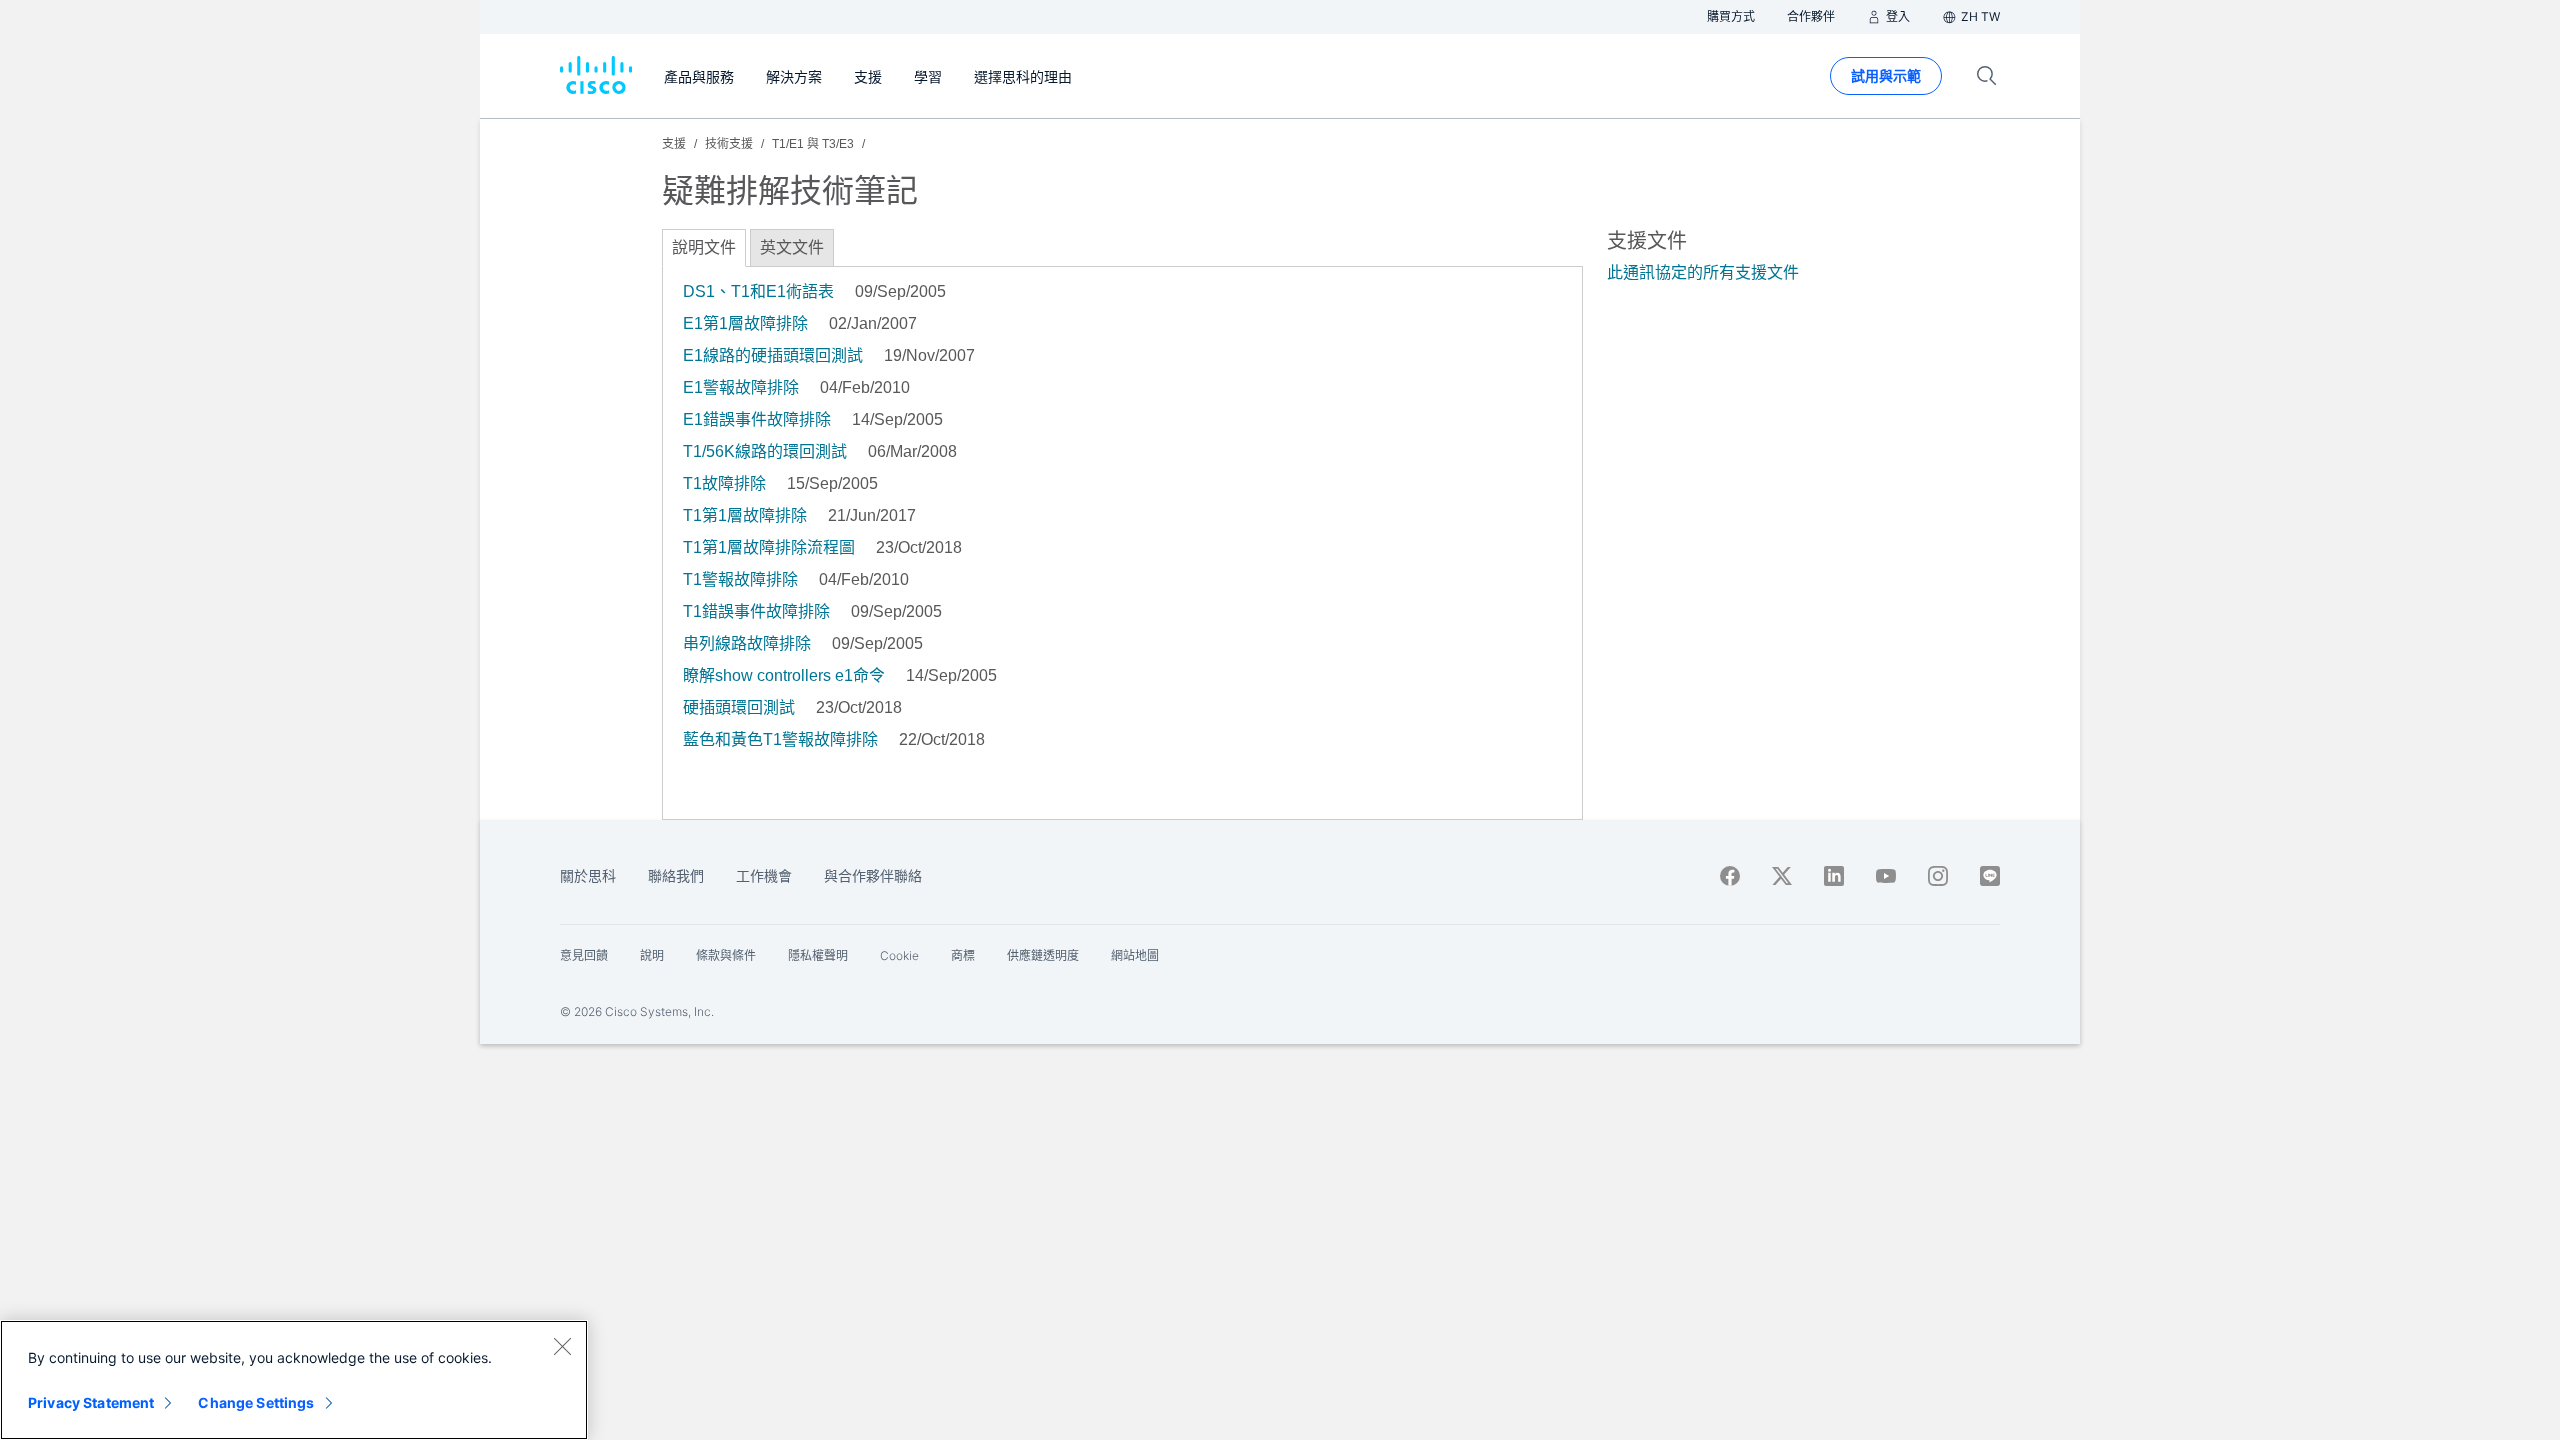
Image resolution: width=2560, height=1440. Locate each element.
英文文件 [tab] (792, 247)
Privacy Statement (91, 1402)
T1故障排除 (724, 483)
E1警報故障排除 (741, 387)
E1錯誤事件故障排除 (757, 419)
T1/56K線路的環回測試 (765, 451)
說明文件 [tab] (704, 247)
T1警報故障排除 (740, 579)
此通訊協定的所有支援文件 (1703, 272)
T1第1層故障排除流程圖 (769, 547)
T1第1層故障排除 (745, 515)
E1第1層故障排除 (745, 323)
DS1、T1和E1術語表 (758, 291)
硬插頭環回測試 (739, 707)
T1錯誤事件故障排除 (756, 611)
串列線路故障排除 (747, 643)
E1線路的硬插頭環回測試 (773, 355)
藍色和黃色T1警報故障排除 (780, 739)
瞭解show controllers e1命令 (784, 675)
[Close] (562, 1346)
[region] (294, 1380)
